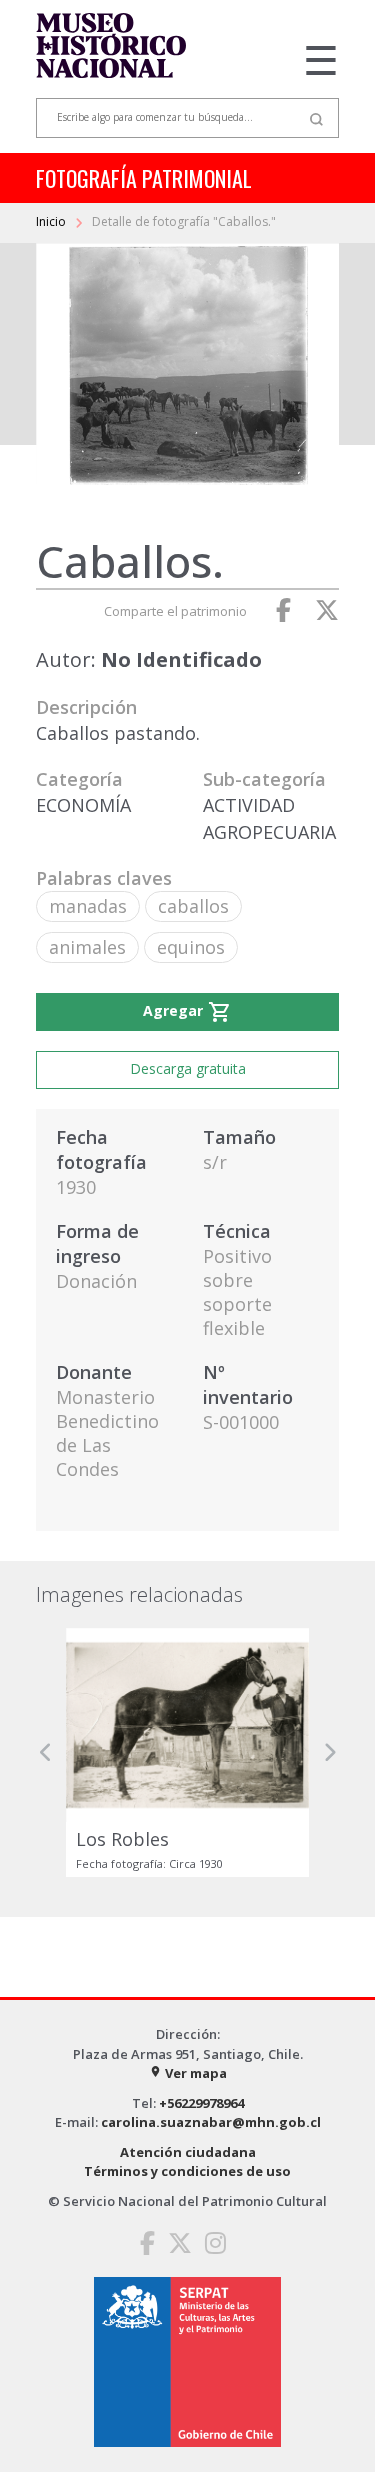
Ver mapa (188, 2073)
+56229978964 (201, 2103)
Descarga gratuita (188, 1068)
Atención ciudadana (188, 2152)
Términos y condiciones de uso (187, 2171)
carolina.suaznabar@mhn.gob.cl (211, 2122)
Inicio (52, 221)
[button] (46, 1752)
